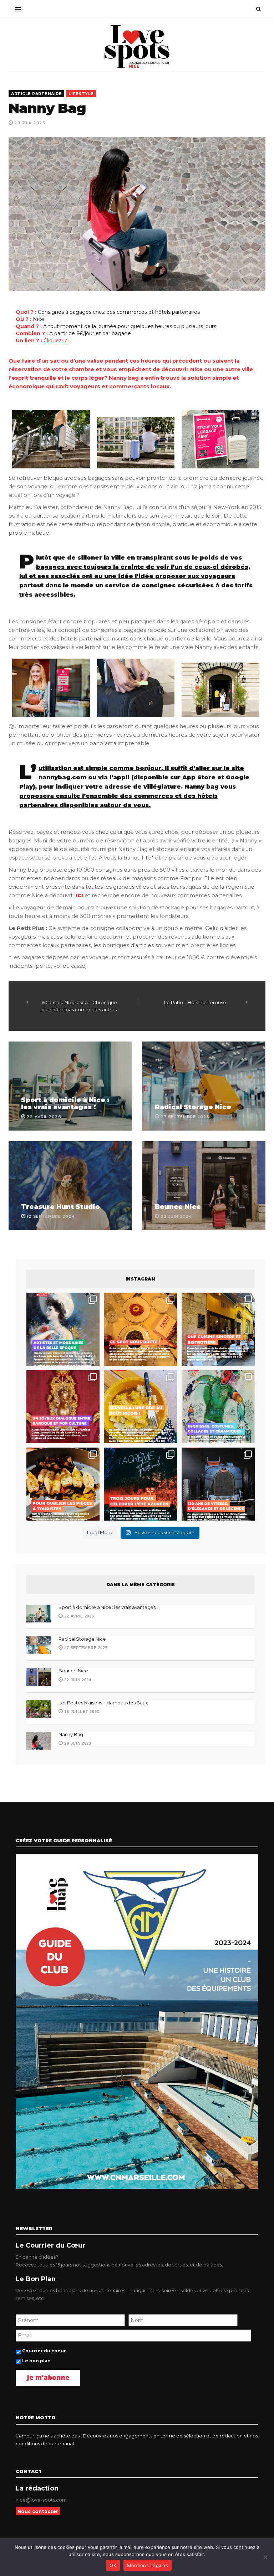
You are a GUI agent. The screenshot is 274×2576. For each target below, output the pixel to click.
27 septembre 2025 (85, 1648)
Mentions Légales (148, 2565)
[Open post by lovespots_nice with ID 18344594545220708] (140, 1407)
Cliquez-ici (56, 341)
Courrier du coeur (44, 2351)
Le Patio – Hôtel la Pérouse (195, 1002)
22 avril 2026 (79, 1616)
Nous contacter (38, 2511)
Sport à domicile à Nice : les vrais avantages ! (65, 1103)
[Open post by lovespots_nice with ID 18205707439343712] (140, 1484)
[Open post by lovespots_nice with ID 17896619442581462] (140, 1329)
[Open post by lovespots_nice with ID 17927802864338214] (218, 1484)
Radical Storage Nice (193, 1107)
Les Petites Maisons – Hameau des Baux (103, 1703)
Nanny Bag (71, 1734)
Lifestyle (81, 94)
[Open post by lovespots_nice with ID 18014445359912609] (218, 1407)
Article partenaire (36, 94)
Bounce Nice (178, 1207)
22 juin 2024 (77, 1680)
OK (113, 2565)
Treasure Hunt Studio (60, 1207)
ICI (79, 895)
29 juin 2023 (77, 1743)
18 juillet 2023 (81, 1712)
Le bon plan (36, 2361)
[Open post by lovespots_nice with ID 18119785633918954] (218, 1329)
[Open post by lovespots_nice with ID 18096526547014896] (63, 1407)
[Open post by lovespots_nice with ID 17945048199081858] (63, 1484)
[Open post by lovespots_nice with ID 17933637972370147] (63, 1329)
